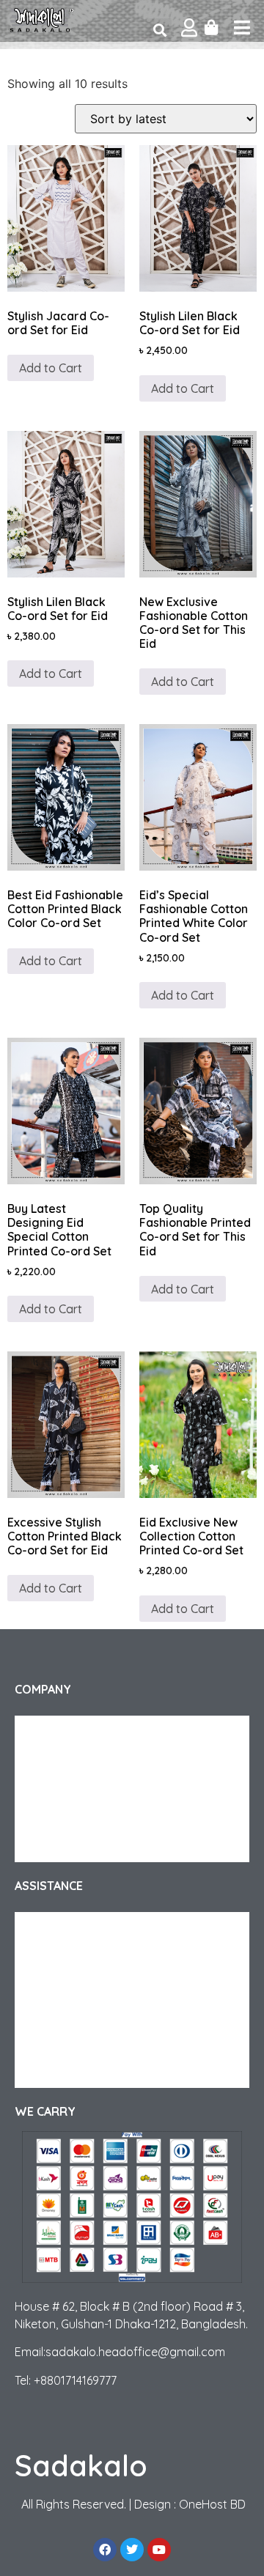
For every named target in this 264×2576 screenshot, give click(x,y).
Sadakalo (81, 2465)
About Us (50, 1730)
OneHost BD (212, 2504)
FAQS (42, 1985)
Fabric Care (56, 2015)
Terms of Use (59, 1848)
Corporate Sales (67, 1789)
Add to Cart (51, 368)
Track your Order (69, 1760)
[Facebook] (105, 2550)
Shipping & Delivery (74, 1927)
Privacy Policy (61, 1818)
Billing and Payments (77, 2044)
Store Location (64, 2073)
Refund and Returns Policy (91, 1956)
